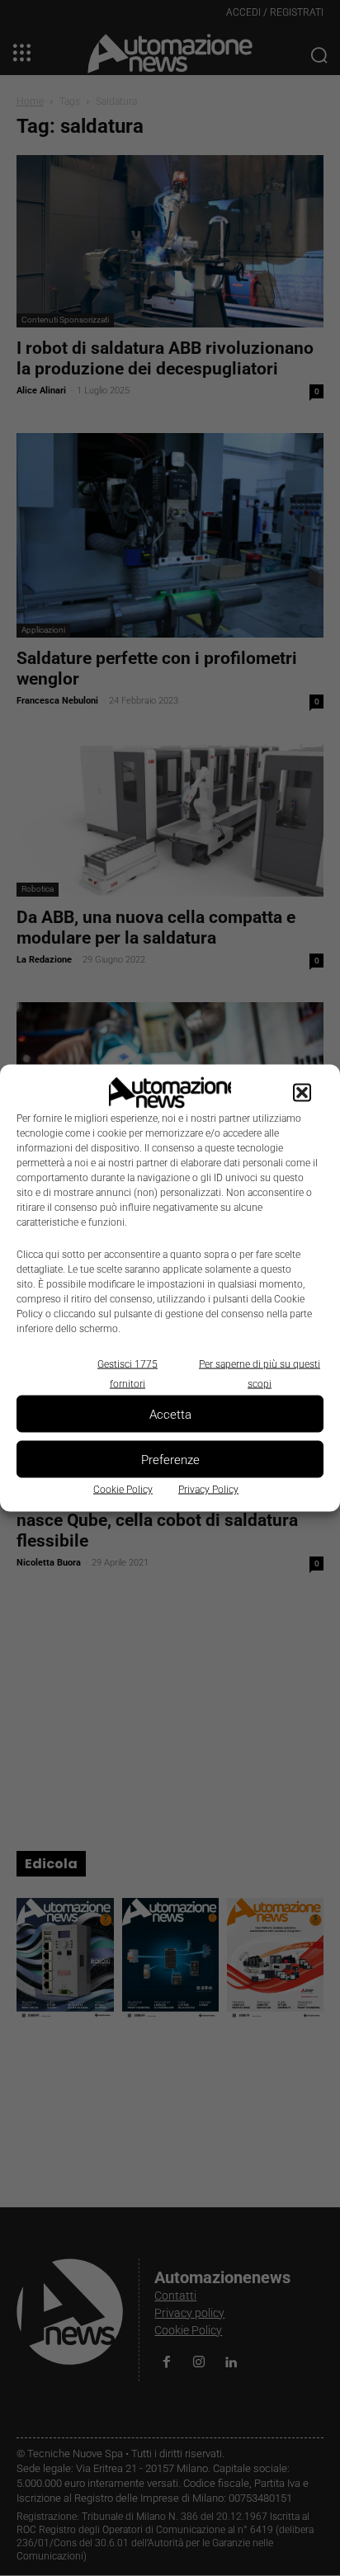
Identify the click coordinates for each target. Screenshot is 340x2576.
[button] (302, 1093)
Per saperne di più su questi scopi (260, 1374)
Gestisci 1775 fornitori (127, 1374)
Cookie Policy (123, 1490)
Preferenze (170, 1459)
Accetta (170, 1414)
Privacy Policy (208, 1490)
